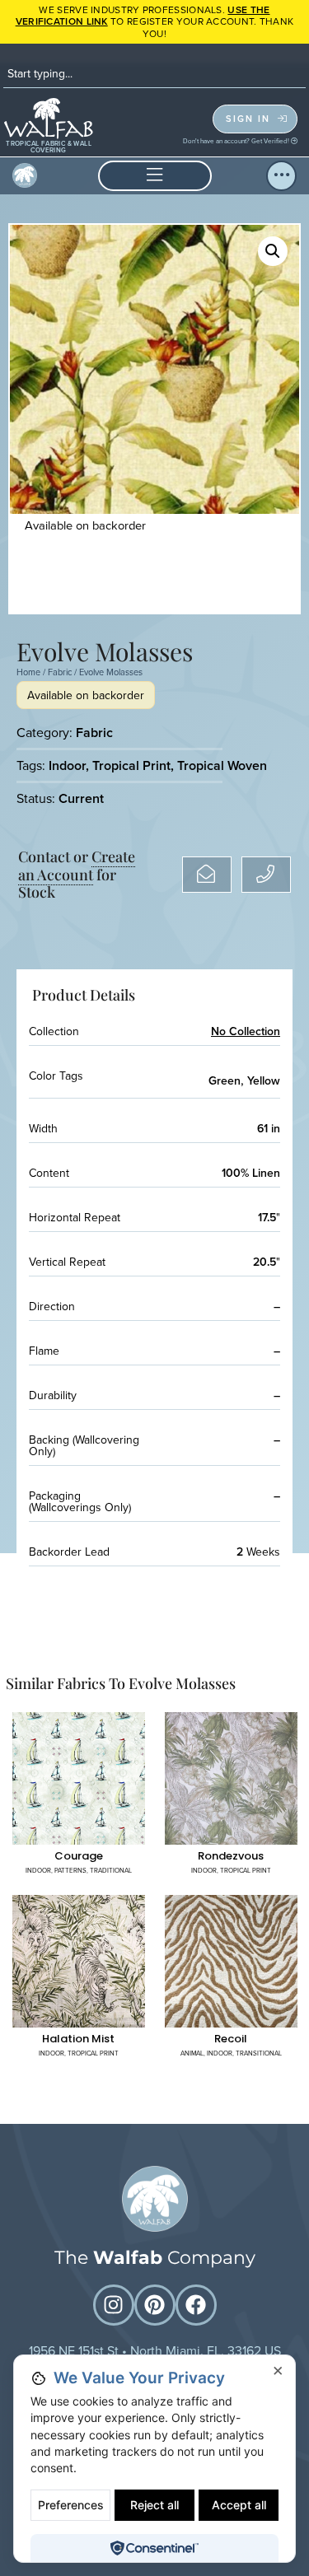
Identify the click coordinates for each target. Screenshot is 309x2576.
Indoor (67, 765)
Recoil (231, 2039)
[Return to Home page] (155, 2199)
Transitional (259, 2053)
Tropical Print (131, 765)
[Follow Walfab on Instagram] (114, 2305)
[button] (155, 176)
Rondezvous (231, 1856)
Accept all (239, 2505)
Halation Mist (78, 2039)
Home (28, 672)
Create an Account (77, 866)
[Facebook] (196, 2305)
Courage (79, 1856)
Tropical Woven (222, 765)
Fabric (60, 672)
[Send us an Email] (207, 875)
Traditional (111, 1870)
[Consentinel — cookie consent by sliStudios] (154, 2548)
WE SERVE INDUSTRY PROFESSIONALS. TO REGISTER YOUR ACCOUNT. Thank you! (155, 21)
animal (192, 2053)
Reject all (154, 2505)
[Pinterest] (155, 2305)
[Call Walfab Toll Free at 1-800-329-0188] (266, 875)
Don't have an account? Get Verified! (237, 141)
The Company (155, 2258)
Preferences (71, 2505)
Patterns (70, 1870)
